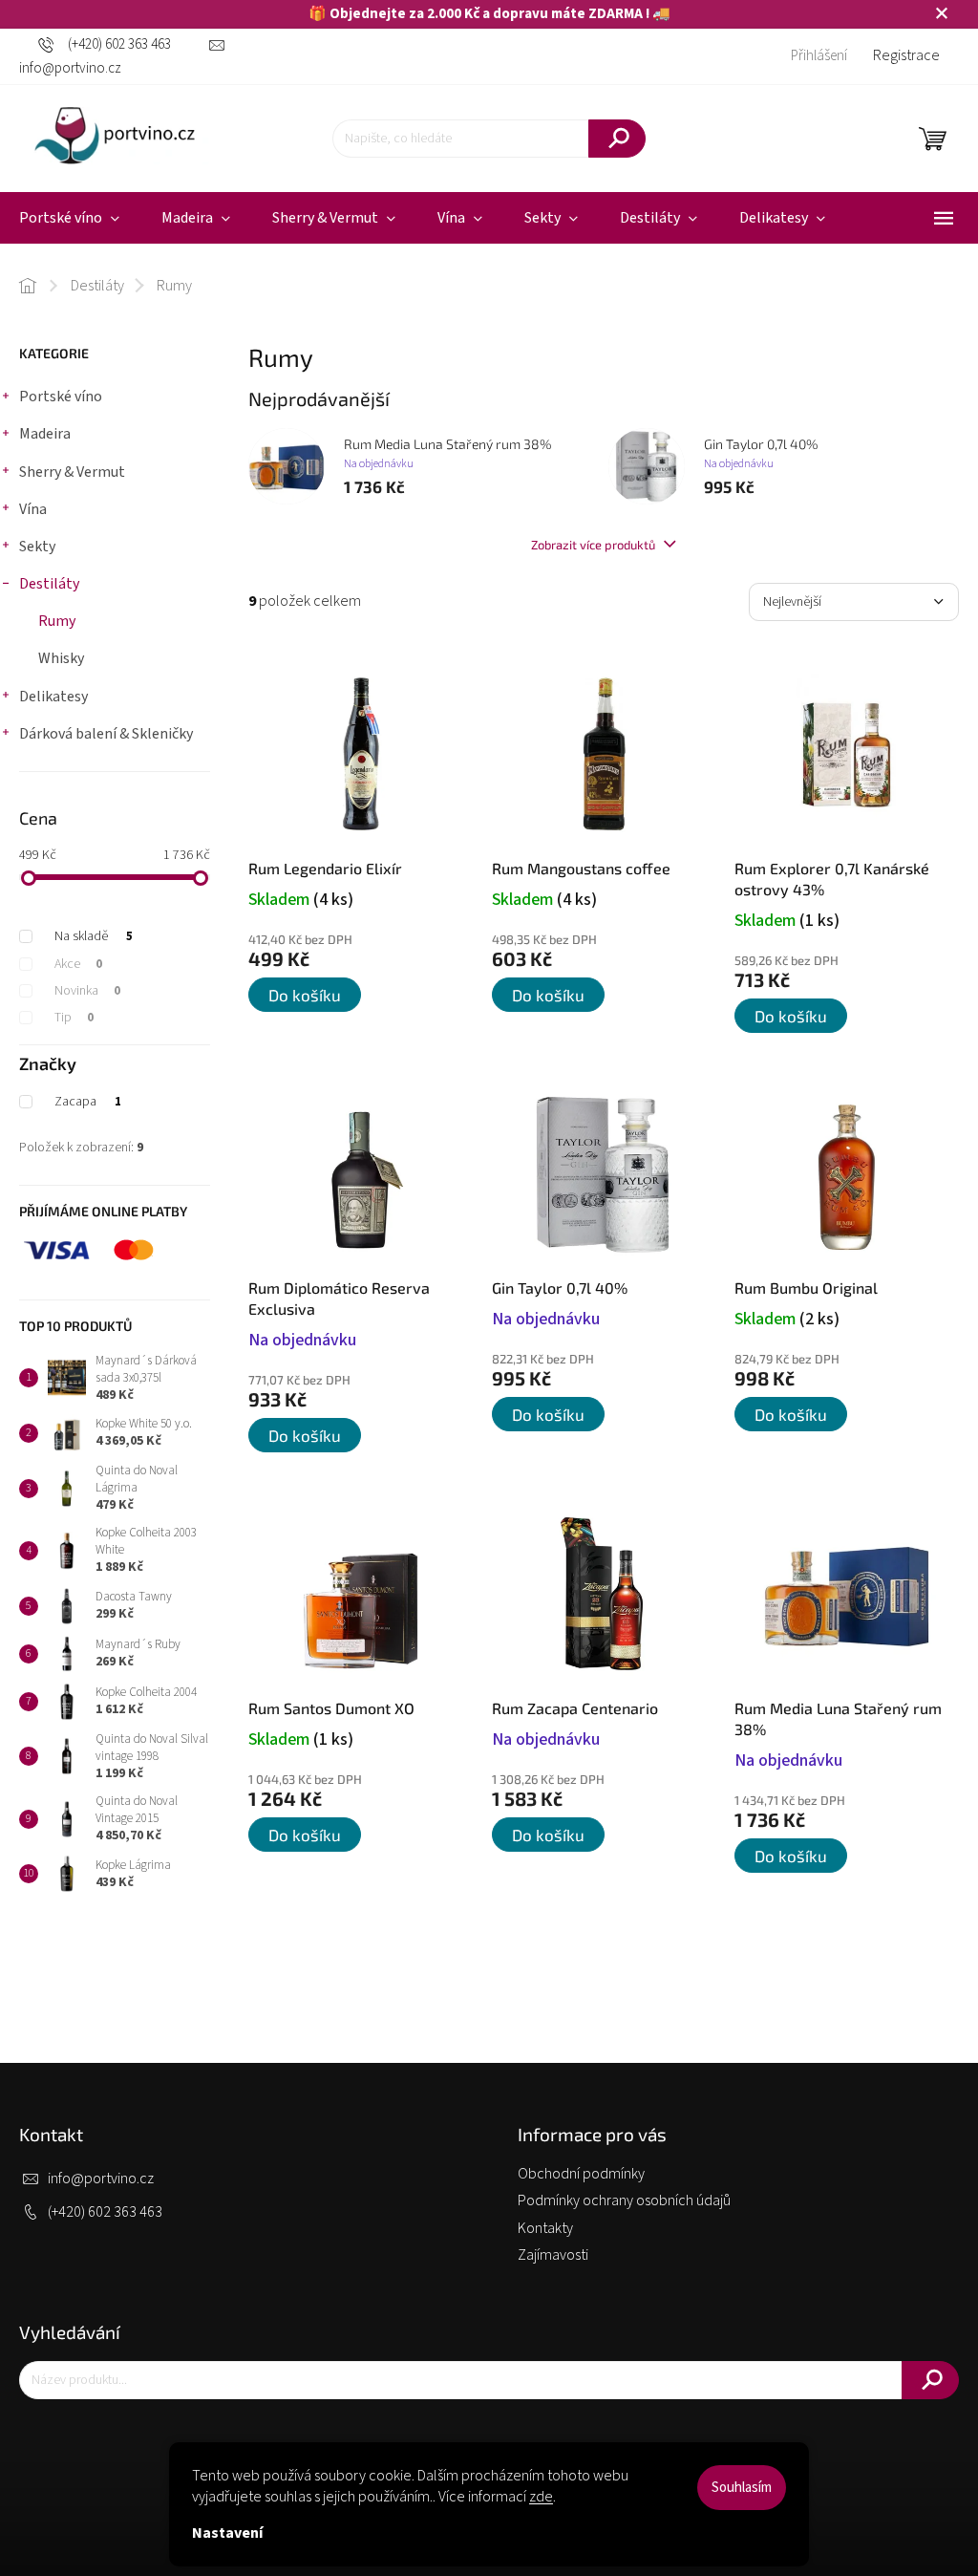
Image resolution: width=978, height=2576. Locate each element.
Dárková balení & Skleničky (106, 734)
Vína (33, 509)
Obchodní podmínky (581, 2174)
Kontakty (545, 2228)
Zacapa (88, 1102)
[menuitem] (196, 218)
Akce (78, 964)
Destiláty (49, 584)
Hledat (617, 139)
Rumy (57, 621)
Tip (74, 1018)
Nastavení (227, 2533)
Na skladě (94, 936)
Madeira (45, 434)
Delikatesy (53, 697)
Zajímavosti (553, 2255)
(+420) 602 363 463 (105, 2212)
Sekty (37, 547)
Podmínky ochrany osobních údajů (624, 2200)
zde (541, 2497)
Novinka (87, 991)
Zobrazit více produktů (595, 545)
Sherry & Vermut (72, 472)
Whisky (61, 658)
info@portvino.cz (101, 2179)
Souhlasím (742, 2488)
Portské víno (61, 397)
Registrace (906, 55)
